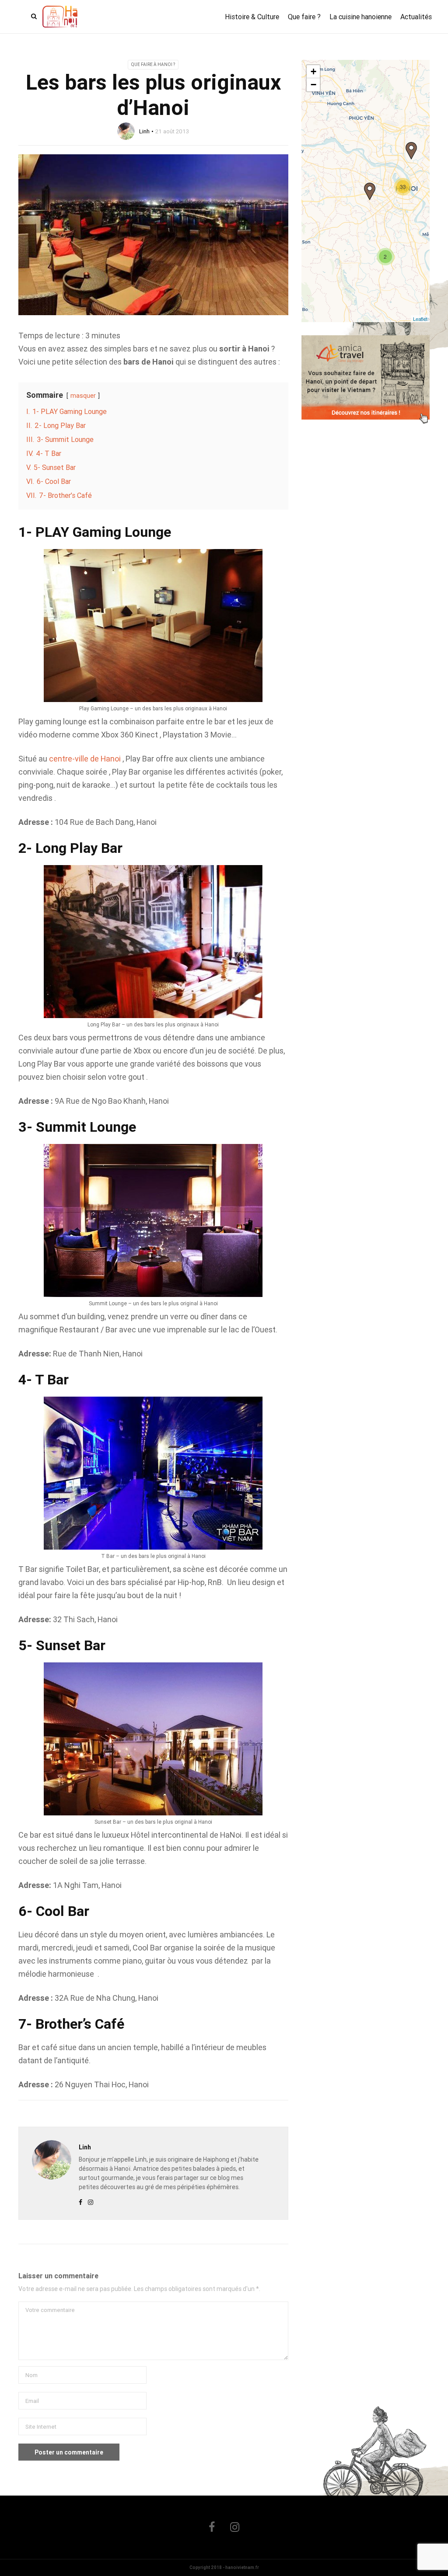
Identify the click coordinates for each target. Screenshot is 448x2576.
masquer (83, 396)
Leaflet (420, 319)
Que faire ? (304, 17)
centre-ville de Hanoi (85, 759)
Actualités (416, 17)
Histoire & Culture (252, 17)
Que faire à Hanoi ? (153, 64)
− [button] (313, 85)
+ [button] (313, 71)
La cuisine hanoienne (360, 17)
